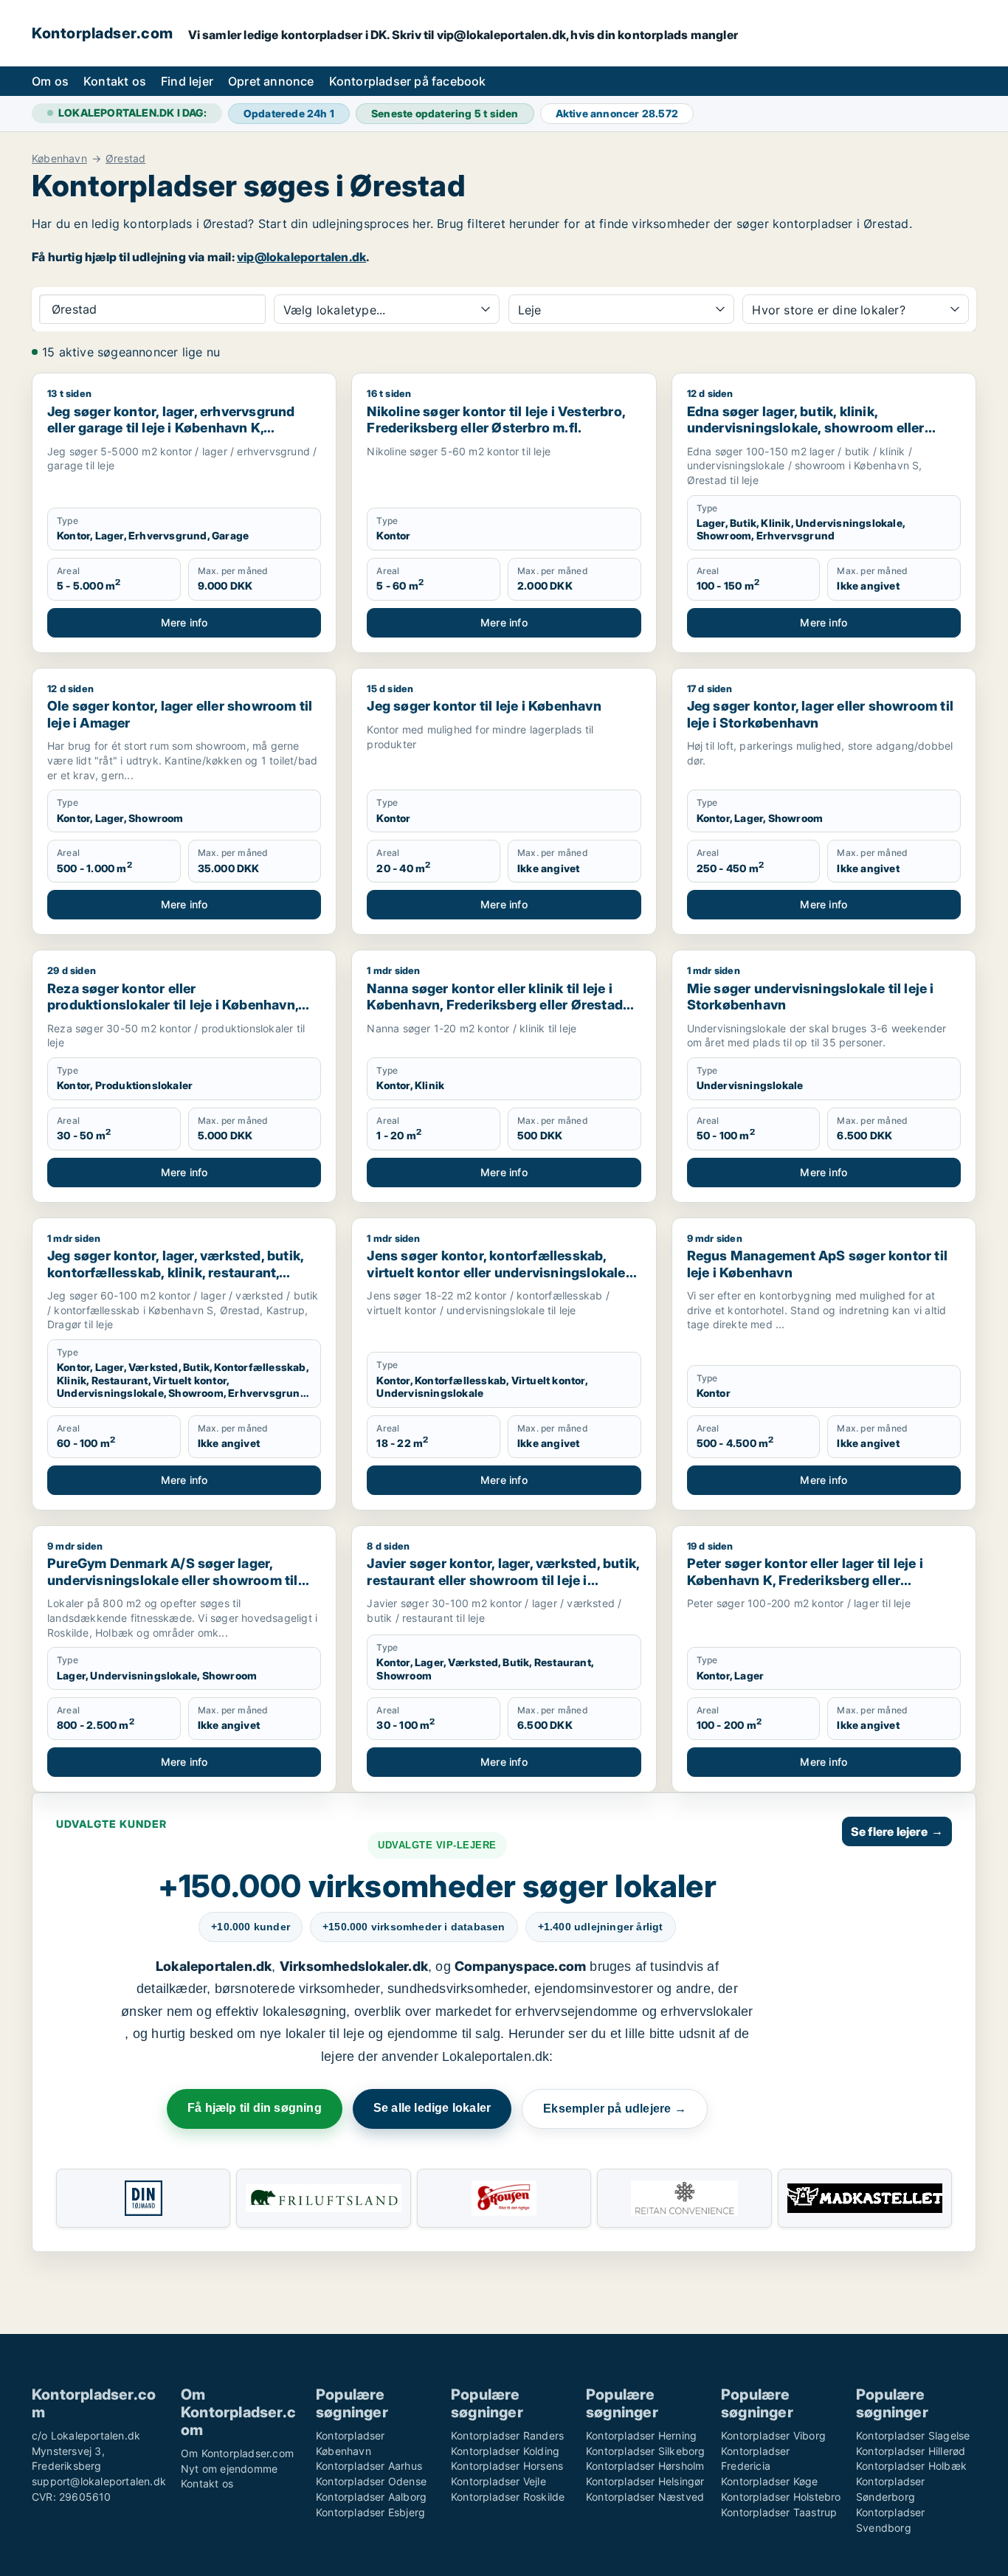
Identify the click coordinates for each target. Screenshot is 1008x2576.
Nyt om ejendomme (229, 2469)
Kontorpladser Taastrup (779, 2512)
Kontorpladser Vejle (498, 2481)
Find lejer (187, 81)
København (59, 159)
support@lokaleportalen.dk (99, 2481)
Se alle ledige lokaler (432, 2108)
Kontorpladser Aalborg (371, 2497)
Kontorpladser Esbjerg (370, 2512)
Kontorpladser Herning (641, 2435)
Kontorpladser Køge (770, 2481)
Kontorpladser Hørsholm (645, 2466)
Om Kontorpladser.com (237, 2453)
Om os (50, 81)
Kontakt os (115, 81)
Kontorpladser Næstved (645, 2497)
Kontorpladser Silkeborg (646, 2451)
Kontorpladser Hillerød (911, 2451)
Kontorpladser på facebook (408, 81)
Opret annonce (271, 81)
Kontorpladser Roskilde (508, 2497)
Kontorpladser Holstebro (781, 2497)
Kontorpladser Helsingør (645, 2481)
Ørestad (125, 159)
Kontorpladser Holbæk (911, 2466)
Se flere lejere (897, 1831)
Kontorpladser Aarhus (369, 2466)
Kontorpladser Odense (371, 2481)
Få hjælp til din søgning (255, 2108)
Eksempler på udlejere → (615, 2109)
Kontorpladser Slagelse (913, 2435)
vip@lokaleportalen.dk (301, 257)
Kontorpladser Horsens (507, 2466)
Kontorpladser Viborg (773, 2435)
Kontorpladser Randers (507, 2435)
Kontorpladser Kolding (505, 2451)
